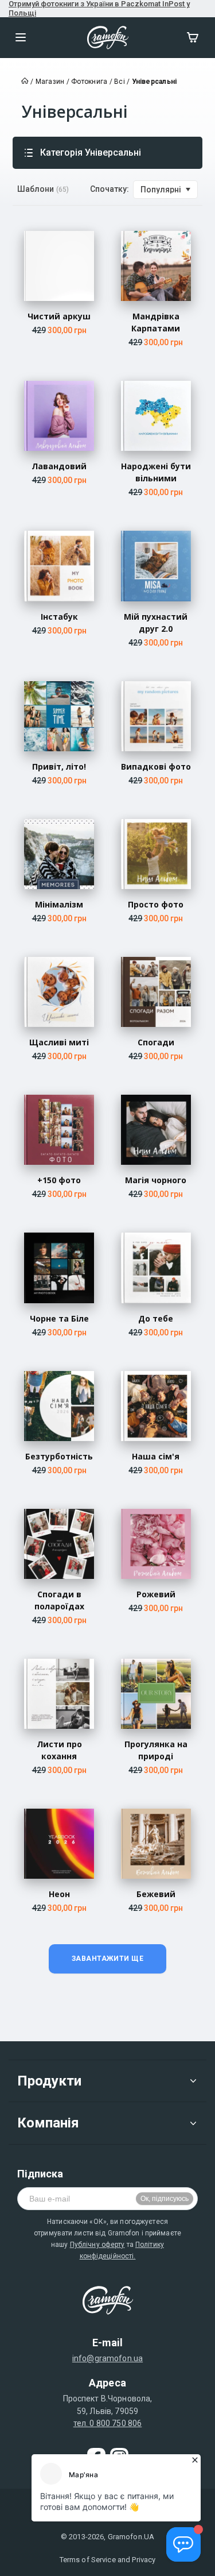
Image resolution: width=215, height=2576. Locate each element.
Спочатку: (110, 189)
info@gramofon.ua (107, 2358)
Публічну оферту (97, 2245)
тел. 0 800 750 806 (108, 2423)
